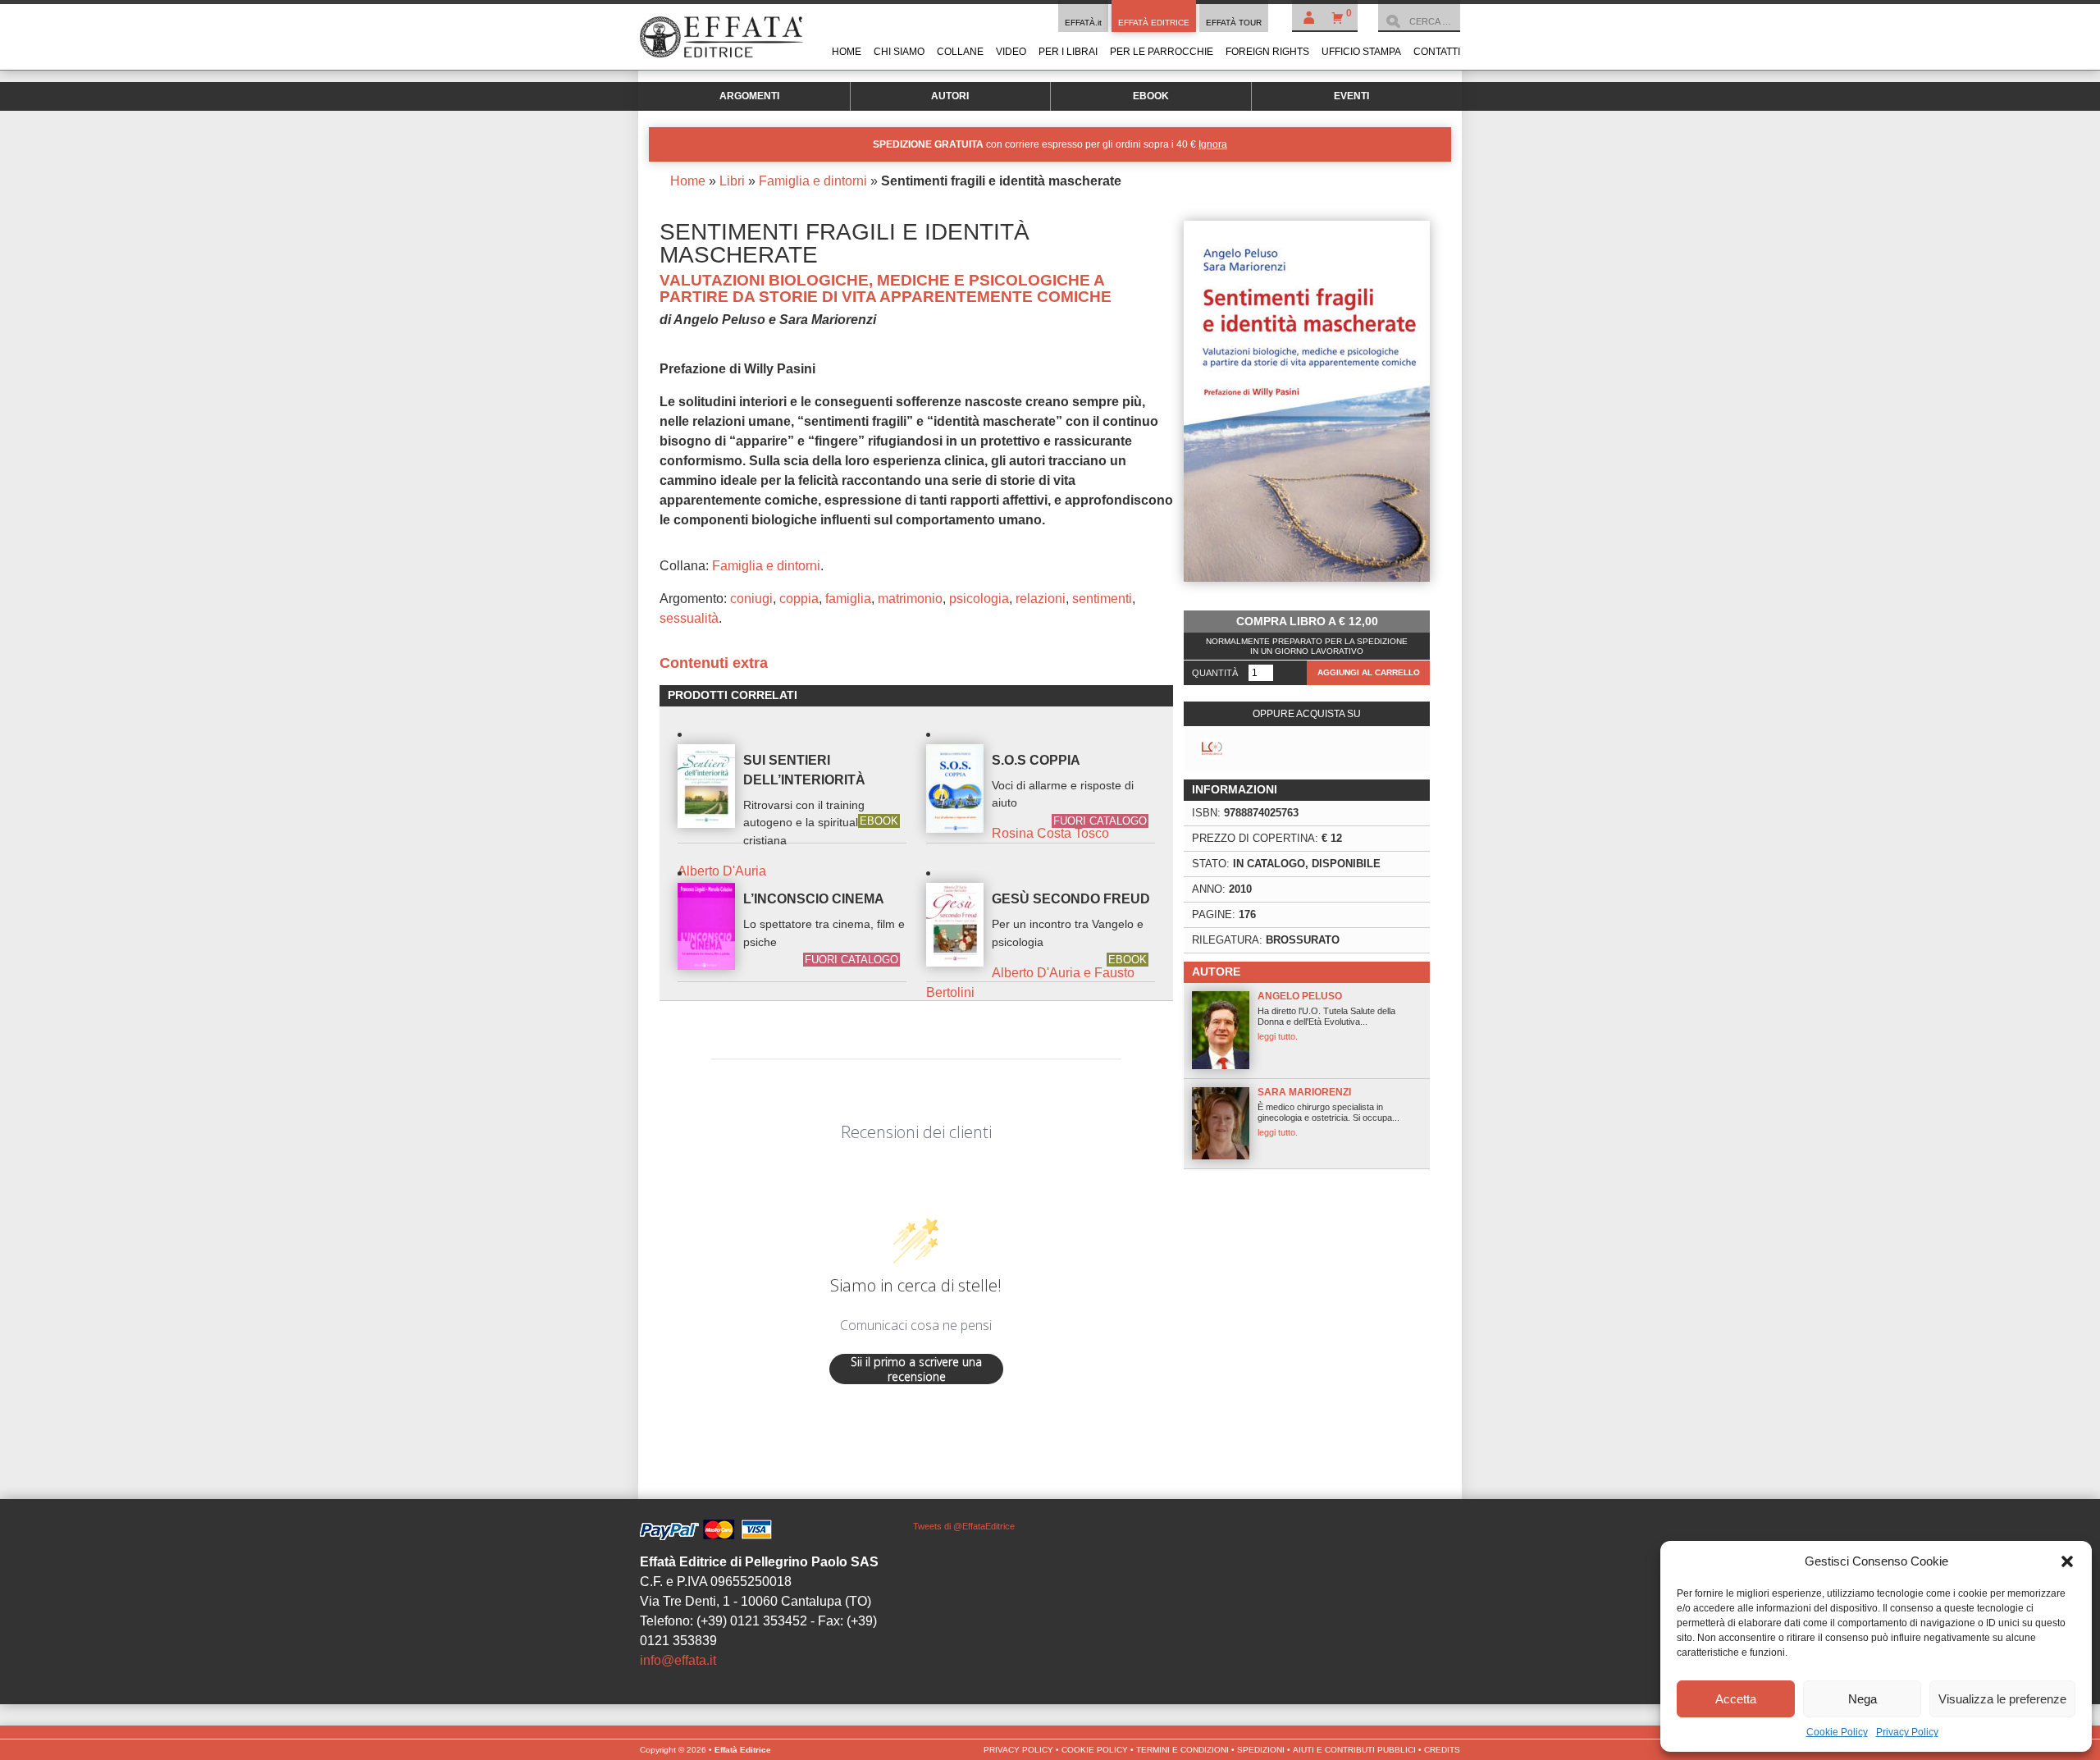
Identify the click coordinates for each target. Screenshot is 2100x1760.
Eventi (1351, 96)
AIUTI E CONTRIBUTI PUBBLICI (1354, 1750)
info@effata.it (678, 1660)
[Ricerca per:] (1419, 21)
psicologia (979, 599)
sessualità (689, 618)
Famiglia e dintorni (813, 181)
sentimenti (1102, 599)
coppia (799, 599)
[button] (2067, 1561)
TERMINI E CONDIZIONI (1182, 1750)
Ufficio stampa (1361, 52)
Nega (1863, 1699)
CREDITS (1442, 1750)
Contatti (1437, 52)
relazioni (1041, 599)
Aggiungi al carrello (1369, 672)
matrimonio (910, 599)
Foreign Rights (1267, 52)
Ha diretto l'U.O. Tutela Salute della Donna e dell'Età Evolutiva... (1326, 1016)
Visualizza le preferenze (2002, 1699)
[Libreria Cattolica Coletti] (1212, 749)
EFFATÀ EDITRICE (1154, 23)
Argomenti (749, 96)
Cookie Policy (1837, 1732)
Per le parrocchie (1162, 52)
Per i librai (1068, 52)
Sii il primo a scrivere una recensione (916, 1369)
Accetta (1736, 1699)
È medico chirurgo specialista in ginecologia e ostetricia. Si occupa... (1328, 1112)
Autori (950, 96)
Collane (960, 52)
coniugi (751, 599)
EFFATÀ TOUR (1234, 23)
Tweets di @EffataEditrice (964, 1526)
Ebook (1151, 96)
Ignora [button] (1213, 144)
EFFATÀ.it (1083, 23)
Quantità (1215, 673)
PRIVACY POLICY (1018, 1750)
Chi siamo (899, 52)
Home (847, 52)
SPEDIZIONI (1261, 1750)
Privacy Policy (1907, 1732)
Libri (732, 181)
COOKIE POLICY (1095, 1750)
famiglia (848, 599)
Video (1011, 52)
